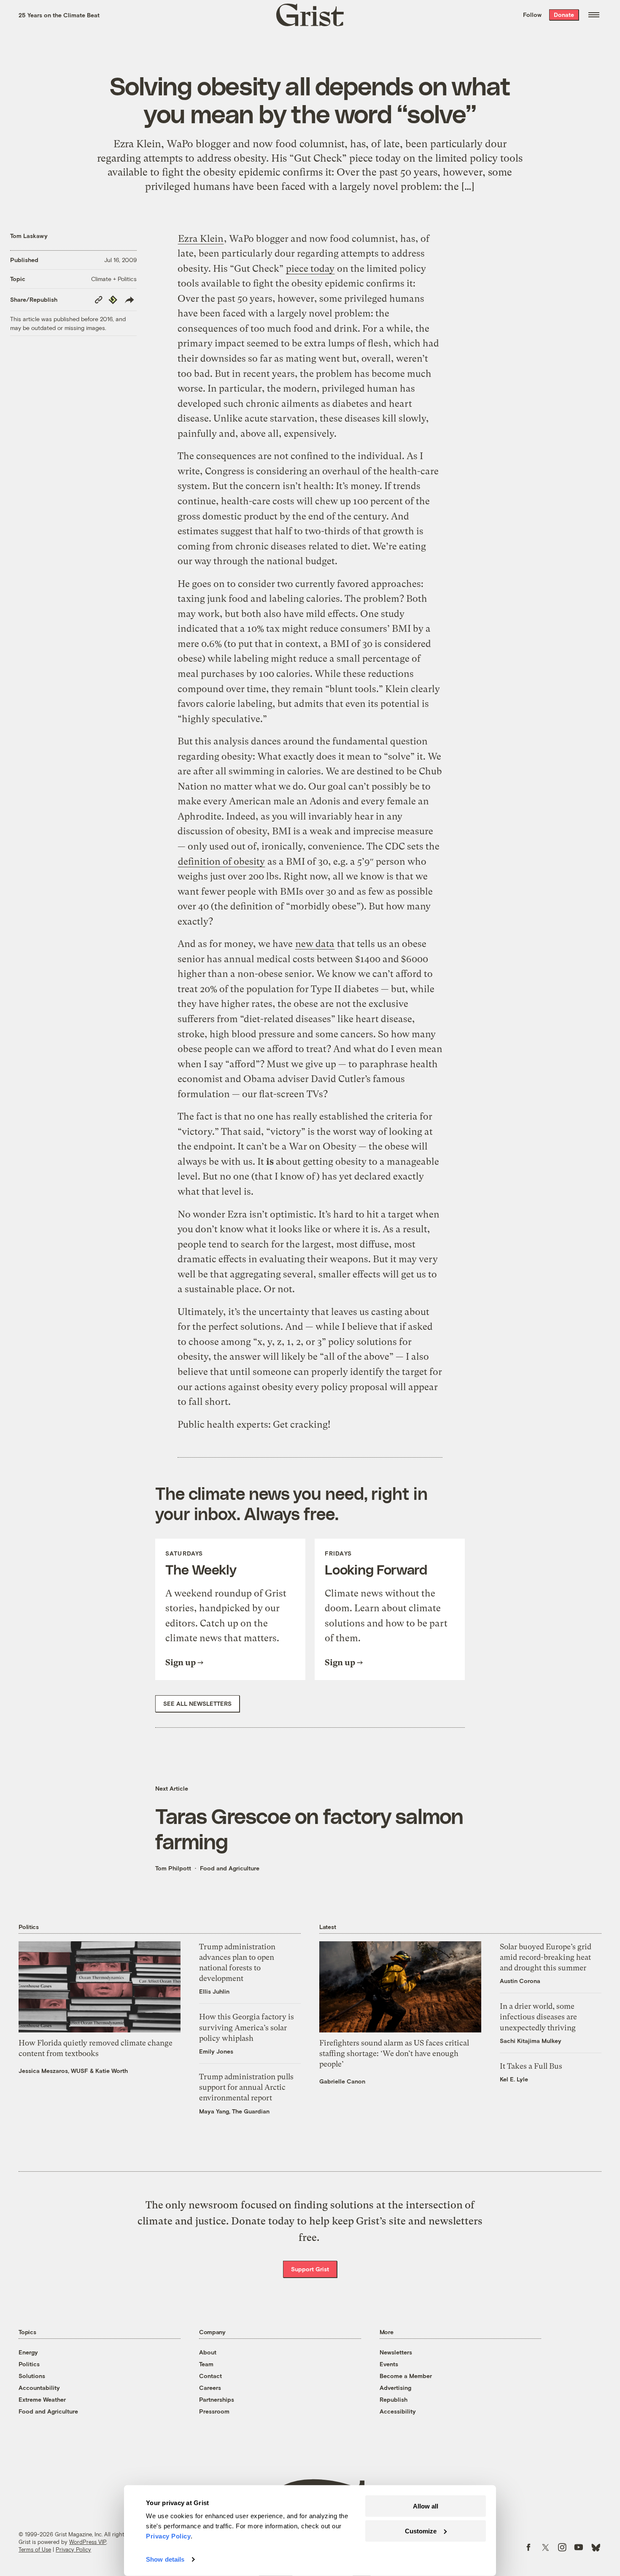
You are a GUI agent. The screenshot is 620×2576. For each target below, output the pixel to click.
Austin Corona (520, 1981)
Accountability (39, 2388)
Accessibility (398, 2411)
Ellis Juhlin (214, 1991)
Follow (532, 15)
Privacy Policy (73, 2549)
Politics (29, 2364)
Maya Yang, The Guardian (234, 2111)
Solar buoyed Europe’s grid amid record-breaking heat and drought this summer (546, 1957)
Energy (28, 2352)
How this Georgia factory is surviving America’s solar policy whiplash (247, 2027)
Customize (421, 2531)
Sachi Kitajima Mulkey (531, 2041)
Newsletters (396, 2352)
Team (206, 2364)
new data (315, 944)
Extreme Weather (42, 2399)
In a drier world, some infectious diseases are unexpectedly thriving (538, 2017)
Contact (210, 2376)
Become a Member (406, 2376)
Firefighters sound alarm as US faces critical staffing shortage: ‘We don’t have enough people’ (394, 2053)
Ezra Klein (201, 239)
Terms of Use (35, 2549)
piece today (310, 269)
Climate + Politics (114, 279)
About (208, 2352)
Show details (165, 2559)
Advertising (395, 2388)
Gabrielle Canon (342, 2081)
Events (389, 2364)
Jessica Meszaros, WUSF (53, 2071)
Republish (394, 2399)
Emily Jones (216, 2051)
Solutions (32, 2376)
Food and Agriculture (230, 1868)
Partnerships (217, 2399)
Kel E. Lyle (514, 2079)
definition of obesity (221, 862)
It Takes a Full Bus (531, 2066)
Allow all (426, 2506)
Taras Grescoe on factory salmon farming (309, 1828)
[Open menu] (594, 15)
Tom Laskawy (29, 236)
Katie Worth (112, 2071)
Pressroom (214, 2411)
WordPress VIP (88, 2542)
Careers (210, 2388)
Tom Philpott (173, 1868)
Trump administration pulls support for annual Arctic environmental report (246, 2087)
